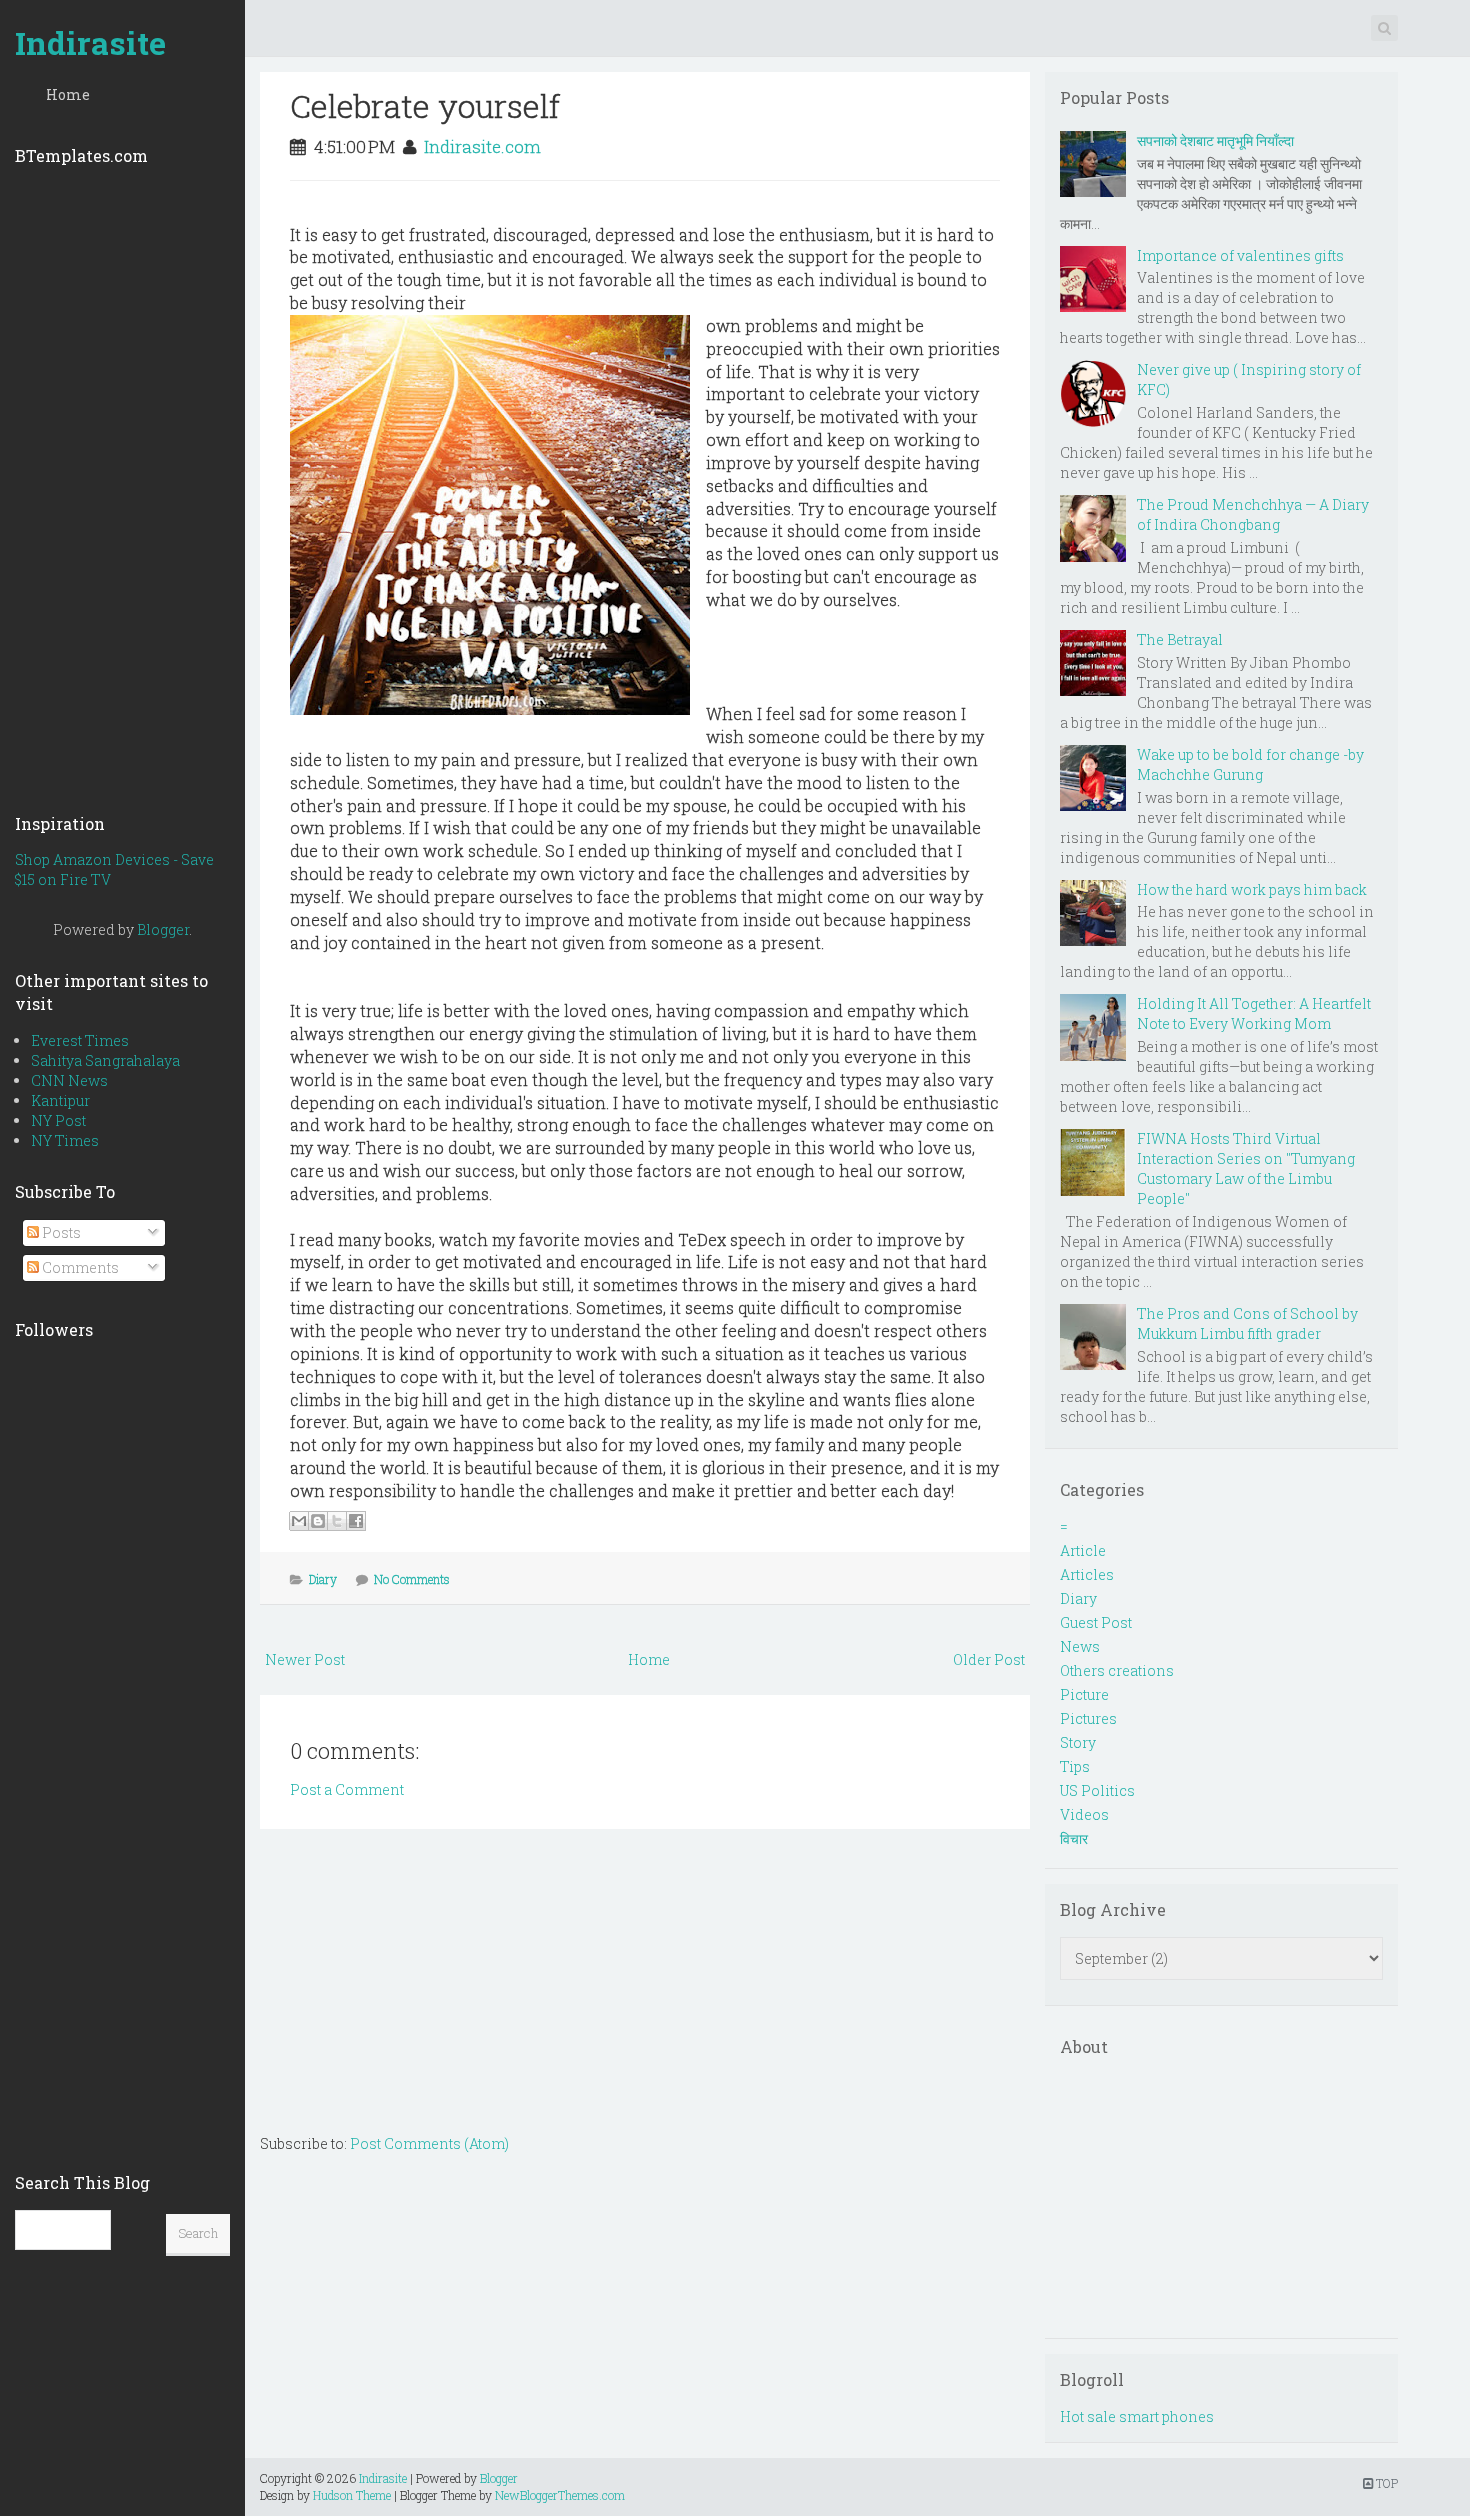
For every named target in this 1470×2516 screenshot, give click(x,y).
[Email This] (299, 1521)
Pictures (1088, 1718)
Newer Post (305, 1659)
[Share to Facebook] (356, 1521)
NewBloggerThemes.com (560, 2495)
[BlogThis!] (318, 1521)
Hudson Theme (352, 2495)
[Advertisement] (122, 483)
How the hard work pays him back (1252, 889)
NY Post (58, 1120)
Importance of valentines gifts (1240, 255)
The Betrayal (1180, 639)
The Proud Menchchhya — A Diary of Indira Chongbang (1253, 514)
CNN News (69, 1080)
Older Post (989, 1659)
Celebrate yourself (425, 105)
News (1080, 1646)
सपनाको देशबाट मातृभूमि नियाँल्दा (1215, 140)
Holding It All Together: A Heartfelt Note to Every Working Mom (1254, 1013)
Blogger (163, 929)
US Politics (1097, 1790)
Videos (1084, 1814)
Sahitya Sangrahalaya (105, 1060)
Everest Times (80, 1040)
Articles (1087, 1574)
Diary (323, 1579)
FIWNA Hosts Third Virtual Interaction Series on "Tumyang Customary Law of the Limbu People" (1246, 1168)
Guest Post (1096, 1622)
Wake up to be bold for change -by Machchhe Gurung (1250, 764)
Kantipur (60, 1100)
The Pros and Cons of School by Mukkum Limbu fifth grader (1247, 1323)
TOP (1385, 2483)
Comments (79, 1267)
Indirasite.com (482, 146)
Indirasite (90, 42)
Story (1078, 1742)
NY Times (65, 1140)
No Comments (412, 1579)
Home (68, 94)
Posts (60, 1232)
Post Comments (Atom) (429, 2143)
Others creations (1117, 1670)
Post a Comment (347, 1789)
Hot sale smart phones (1137, 2416)
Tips (1075, 1766)
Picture (1084, 1694)
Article (1083, 1550)
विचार (1074, 1838)
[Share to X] (337, 1521)
